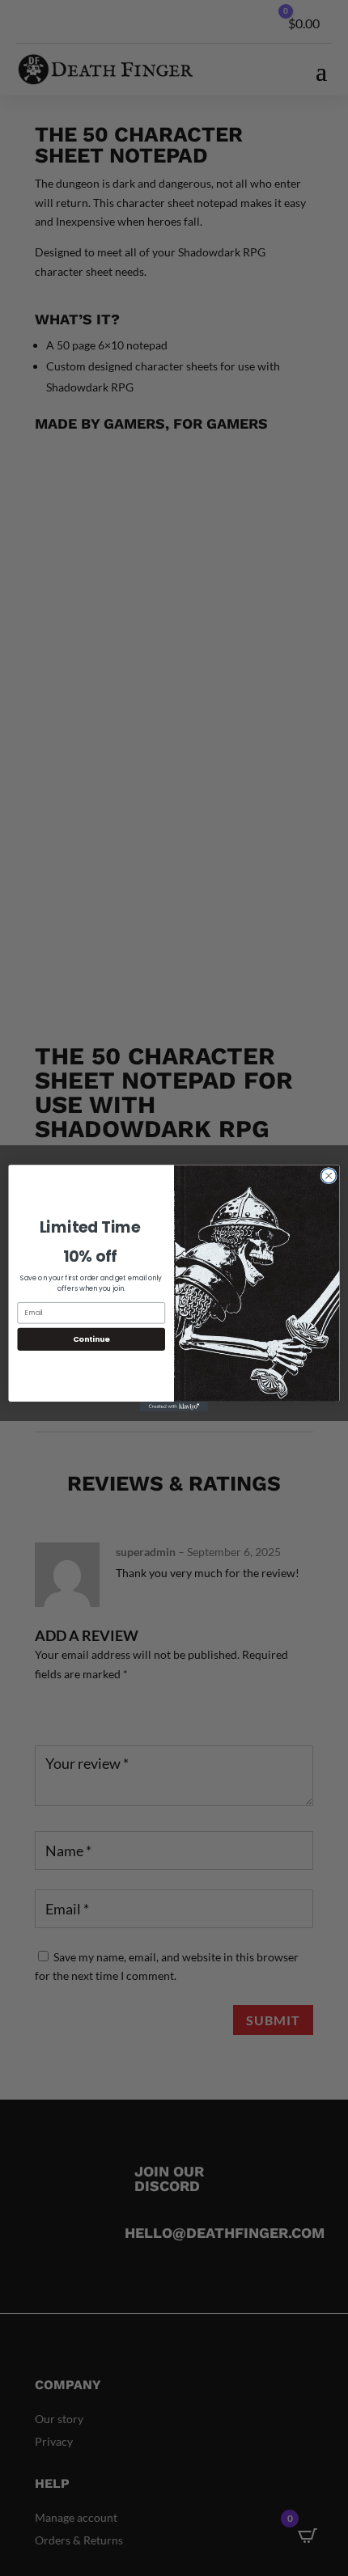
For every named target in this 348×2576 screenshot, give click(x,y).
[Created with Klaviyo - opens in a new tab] (174, 1406)
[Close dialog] (329, 1175)
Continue (91, 1339)
